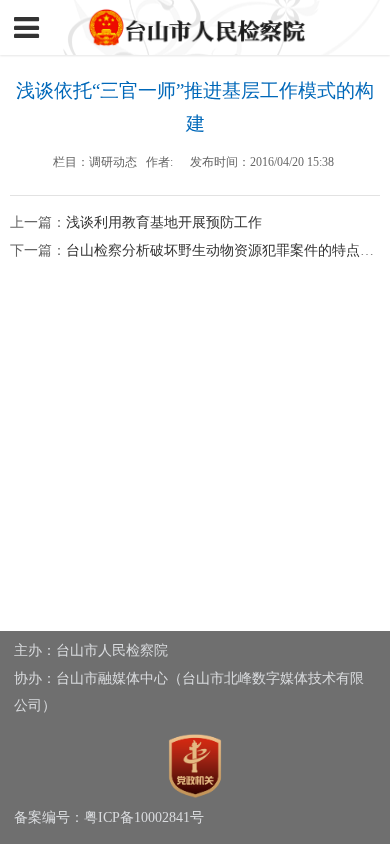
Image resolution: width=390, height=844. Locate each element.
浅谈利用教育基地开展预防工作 (164, 222)
